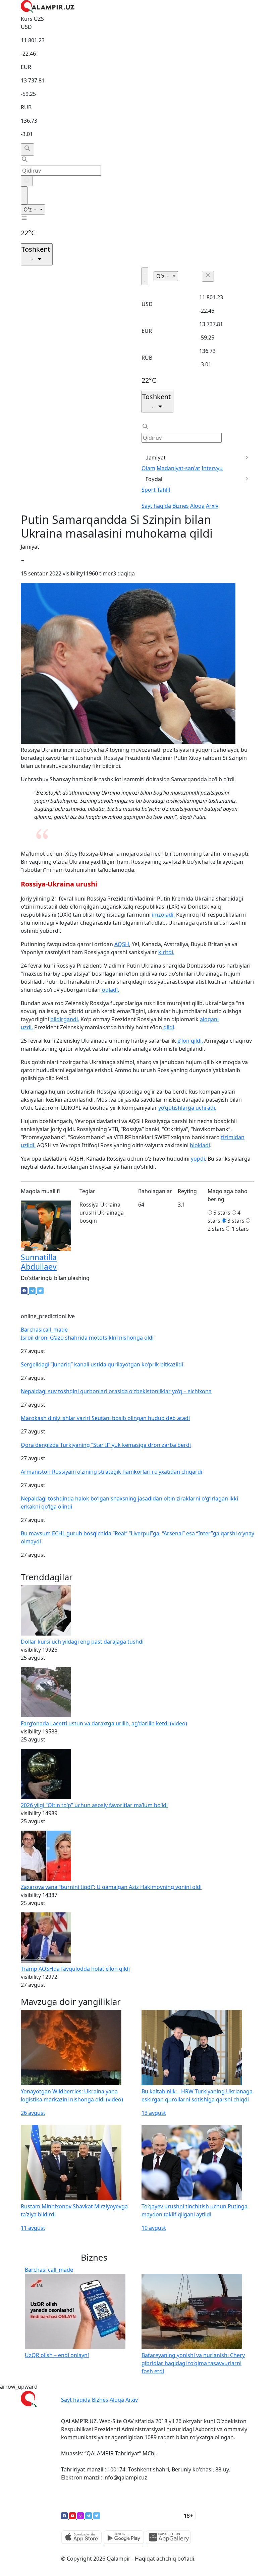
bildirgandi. (65, 1019)
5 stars (222, 1213)
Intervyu (212, 468)
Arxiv (212, 506)
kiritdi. (166, 952)
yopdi (198, 1159)
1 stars (240, 1229)
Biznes (181, 506)
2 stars (216, 1229)
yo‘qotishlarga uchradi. (187, 1108)
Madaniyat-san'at (178, 468)
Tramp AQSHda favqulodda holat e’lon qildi (75, 1969)
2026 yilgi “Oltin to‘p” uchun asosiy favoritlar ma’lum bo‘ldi (94, 1805)
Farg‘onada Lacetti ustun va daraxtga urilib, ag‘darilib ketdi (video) (104, 1723)
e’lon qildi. (190, 1041)
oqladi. (110, 990)
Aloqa (197, 506)
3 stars (236, 1221)
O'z (28, 209)
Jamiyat (156, 457)
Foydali (155, 479)
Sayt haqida (156, 506)
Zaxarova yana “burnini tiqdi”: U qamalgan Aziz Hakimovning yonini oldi (111, 1887)
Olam (148, 468)
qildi (168, 1027)
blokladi (200, 1145)
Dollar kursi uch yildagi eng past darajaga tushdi (82, 1642)
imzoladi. (163, 915)
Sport (149, 490)
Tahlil (163, 490)
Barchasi (44, 1330)
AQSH (122, 944)
